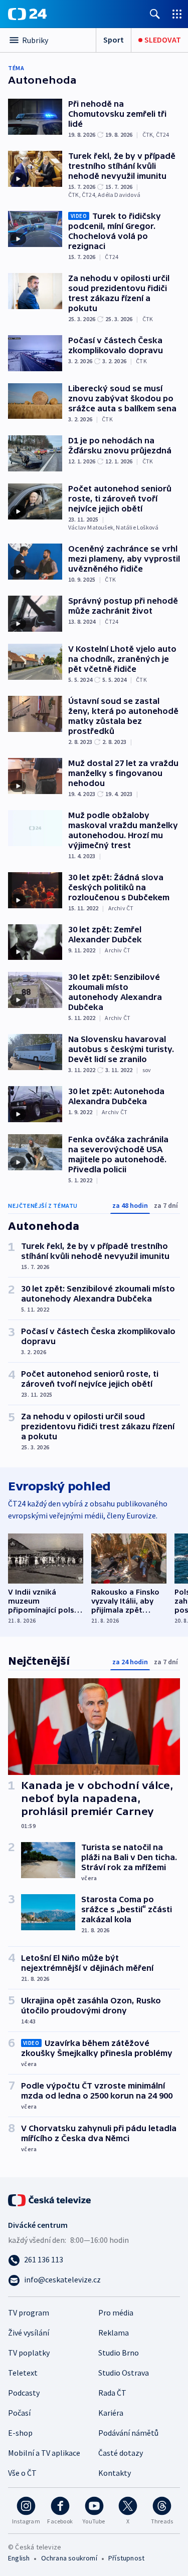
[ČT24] (27, 14)
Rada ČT (112, 2393)
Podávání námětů (128, 2433)
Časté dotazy (121, 2453)
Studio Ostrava (124, 2373)
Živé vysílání (29, 2333)
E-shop (20, 2433)
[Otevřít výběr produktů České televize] (177, 14)
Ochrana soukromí (69, 2558)
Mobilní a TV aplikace (44, 2453)
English (19, 2558)
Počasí (19, 2413)
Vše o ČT (22, 2473)
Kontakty (115, 2473)
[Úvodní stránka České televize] (50, 2199)
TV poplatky (29, 2353)
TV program (29, 2312)
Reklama (114, 2333)
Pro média (116, 2312)
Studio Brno (119, 2353)
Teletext (23, 2373)
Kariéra (111, 2413)
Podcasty (24, 2393)
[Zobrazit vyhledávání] (155, 14)
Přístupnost (126, 2558)
